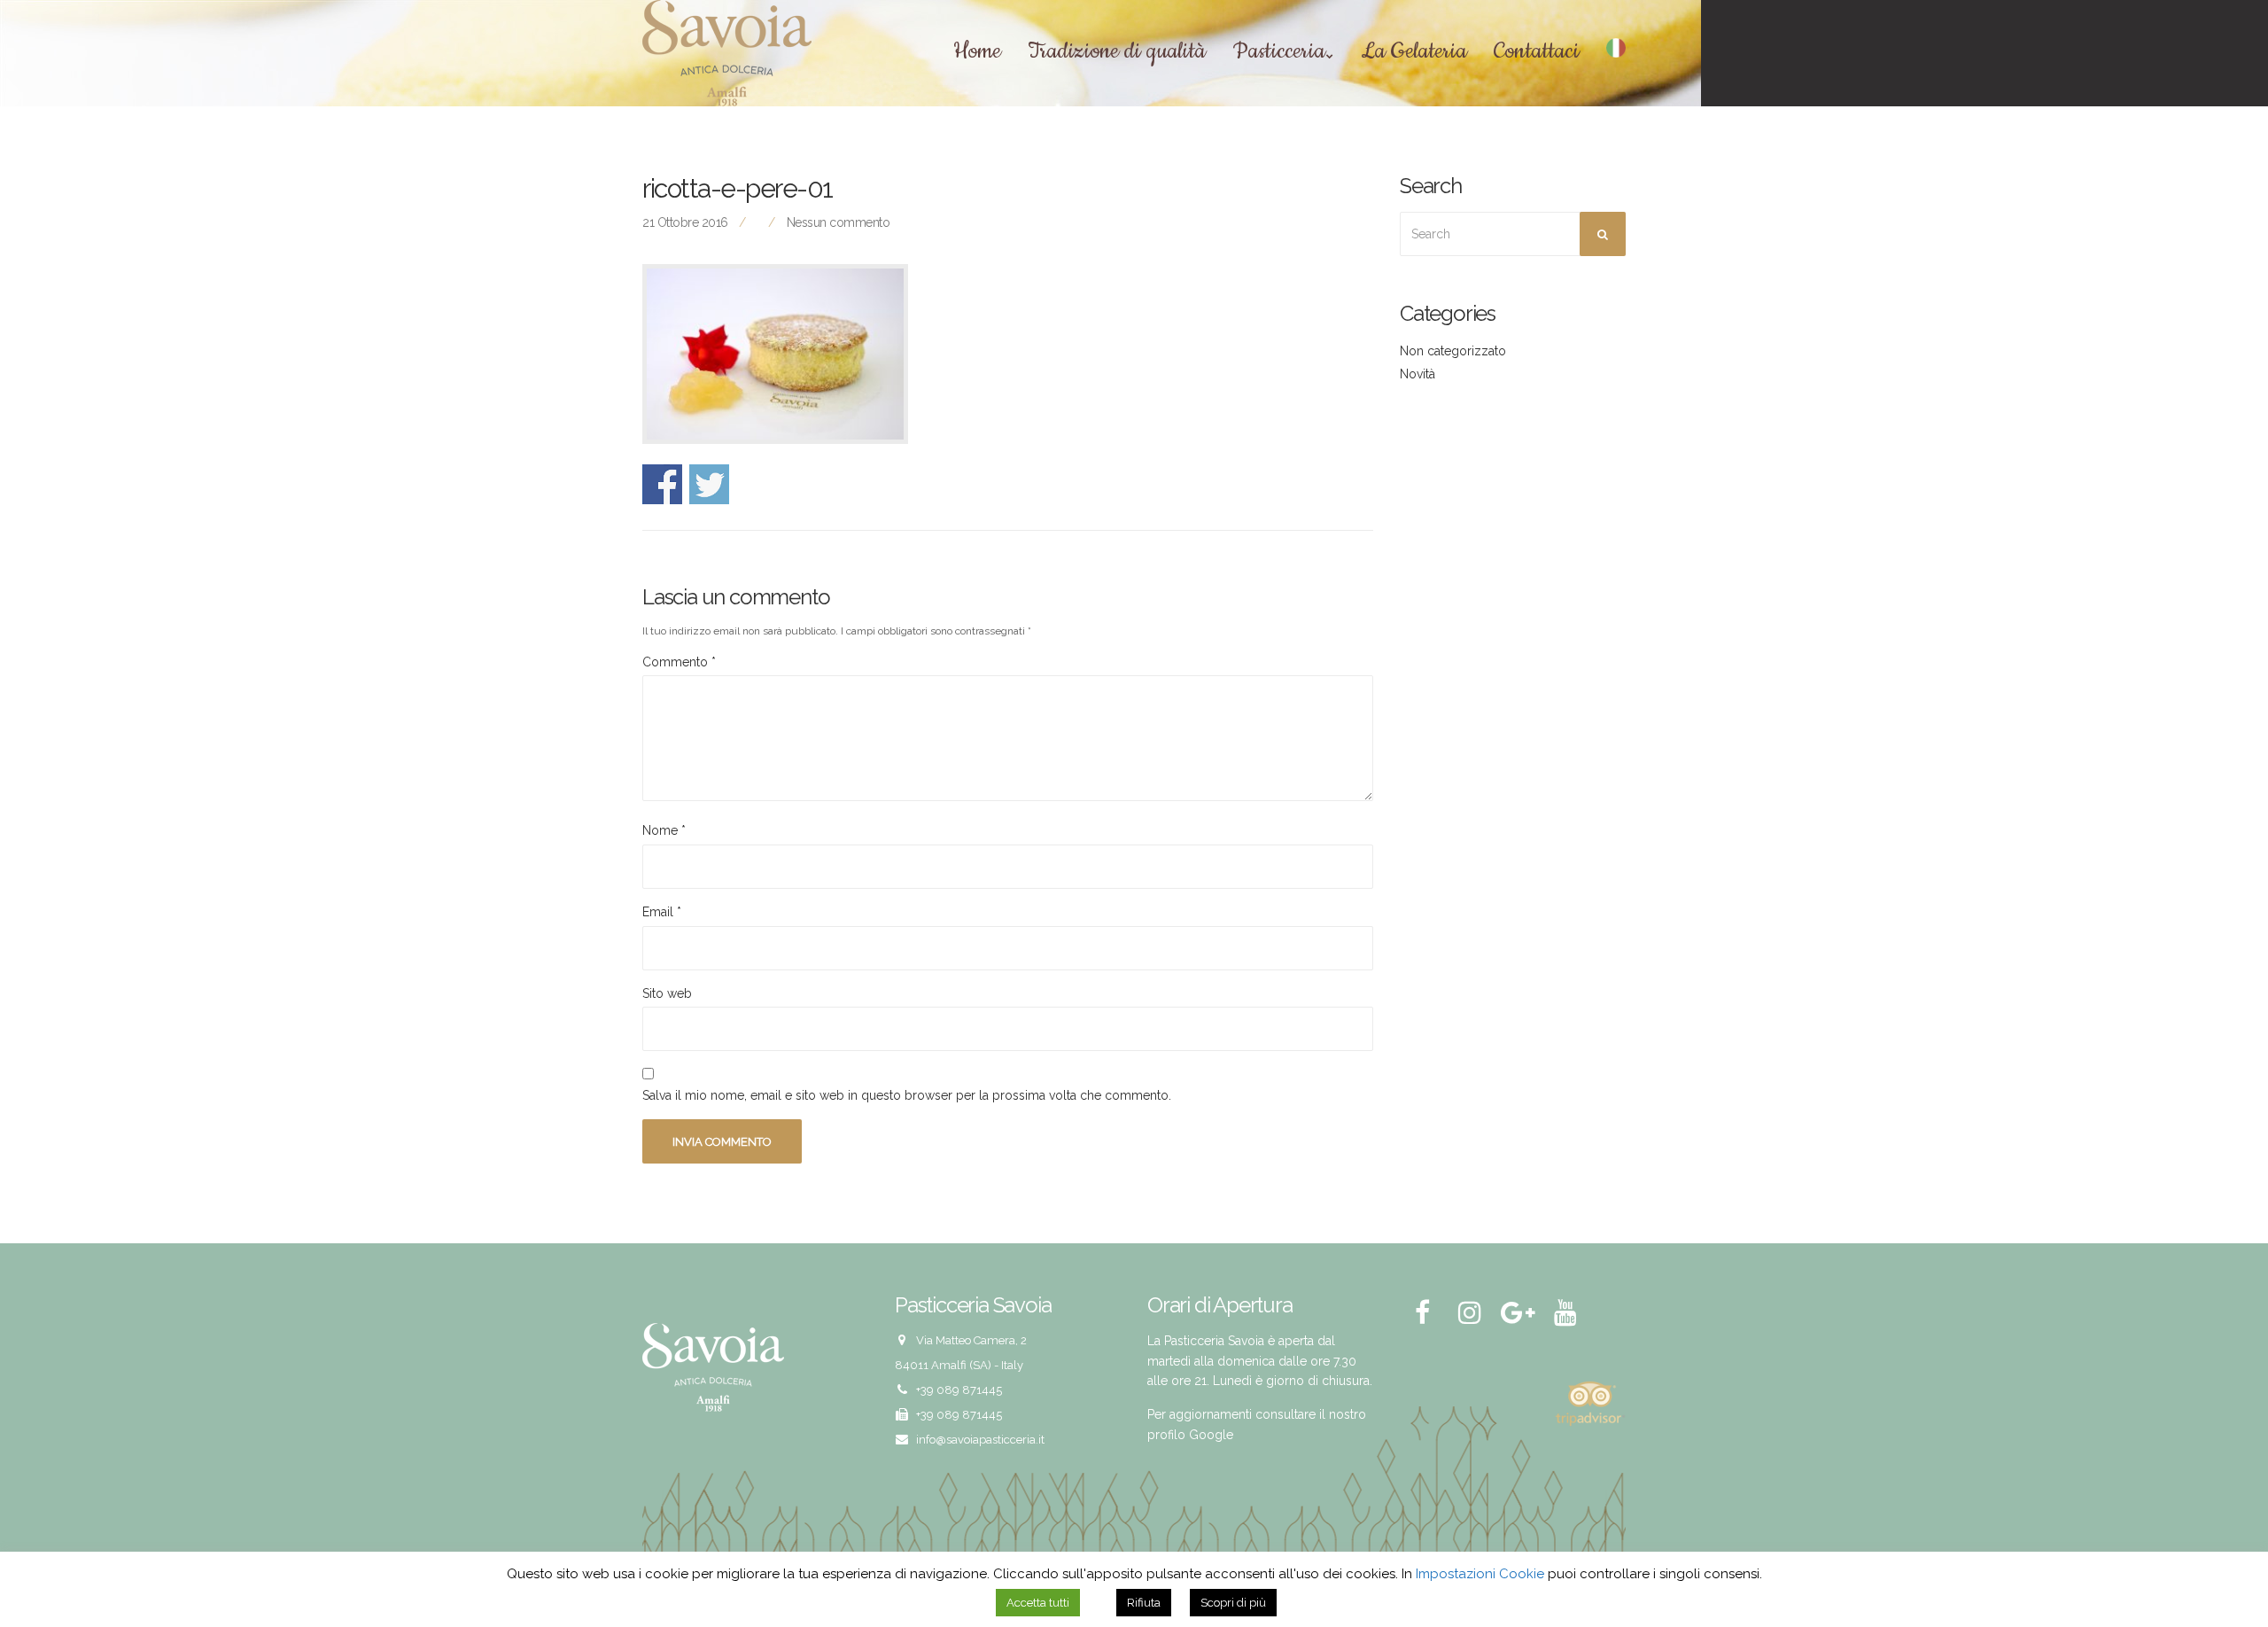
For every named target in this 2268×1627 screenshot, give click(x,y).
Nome (664, 830)
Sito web (667, 993)
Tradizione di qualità (1117, 52)
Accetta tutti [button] (1038, 1603)
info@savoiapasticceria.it (980, 1440)
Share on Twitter (709, 484)
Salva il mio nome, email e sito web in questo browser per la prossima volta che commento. (907, 1095)
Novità (1417, 374)
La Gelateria (1414, 52)
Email (662, 912)
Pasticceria (1279, 52)
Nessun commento (839, 222)
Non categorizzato (1453, 351)
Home (977, 52)
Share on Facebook (662, 484)
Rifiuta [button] (1144, 1603)
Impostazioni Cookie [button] (1480, 1574)
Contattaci (1537, 52)
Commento (679, 662)
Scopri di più (1233, 1603)
